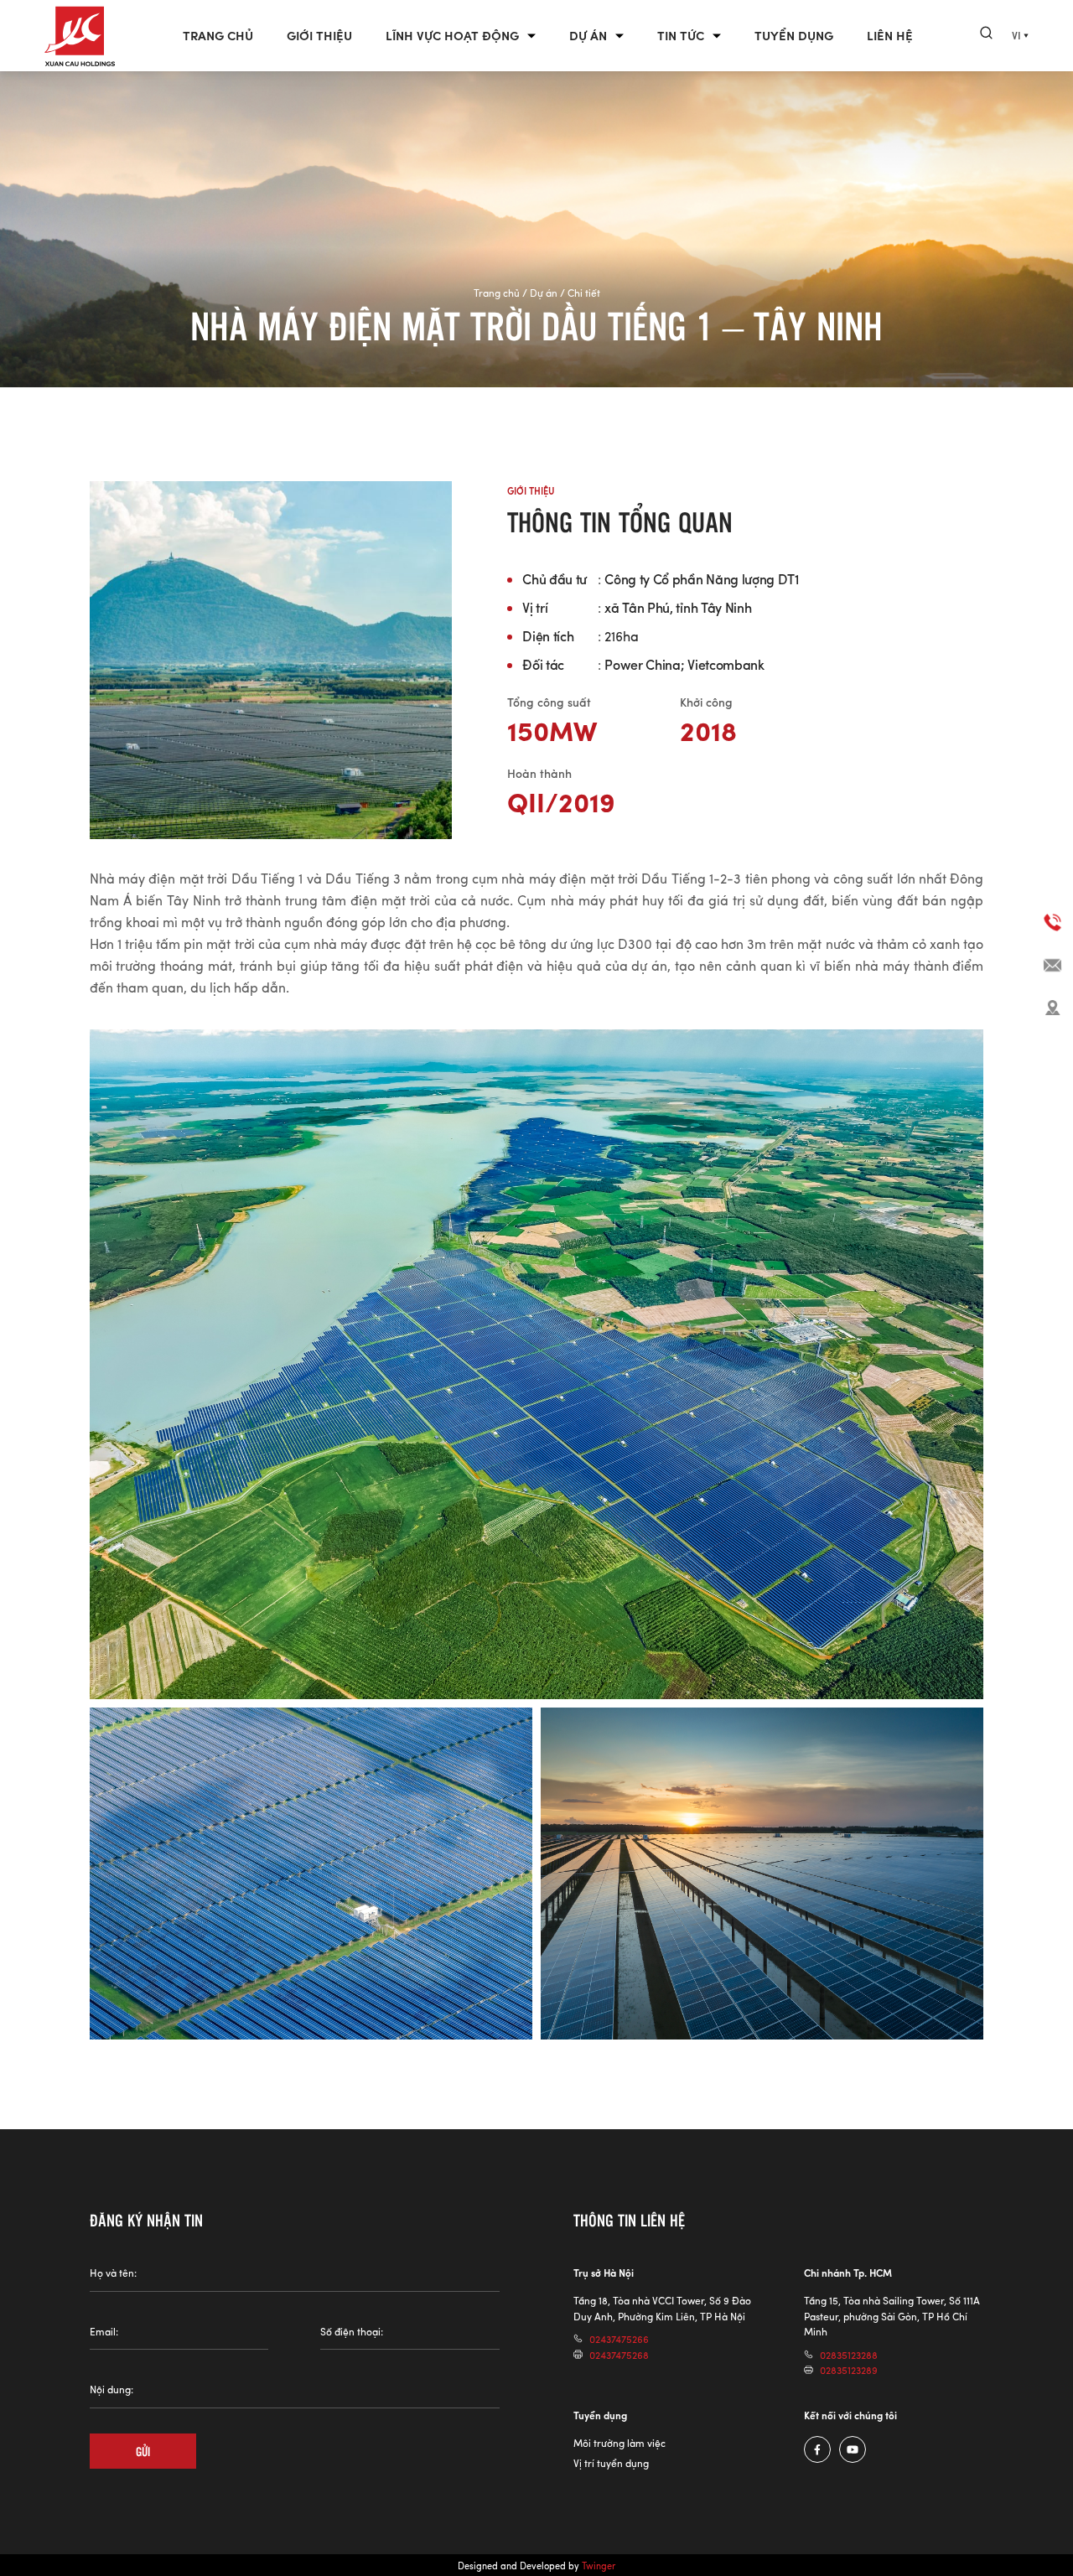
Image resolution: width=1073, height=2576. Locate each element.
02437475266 (619, 2339)
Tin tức (681, 36)
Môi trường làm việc (619, 2443)
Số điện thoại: (352, 2332)
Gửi (143, 2451)
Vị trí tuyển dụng (611, 2463)
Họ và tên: (113, 2273)
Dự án (588, 36)
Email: (104, 2332)
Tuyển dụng (794, 36)
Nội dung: (111, 2389)
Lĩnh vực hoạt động (452, 36)
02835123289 (849, 2370)
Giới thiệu (319, 36)
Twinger (599, 2566)
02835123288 (849, 2355)
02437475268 (619, 2355)
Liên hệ (890, 36)
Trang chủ (218, 36)
